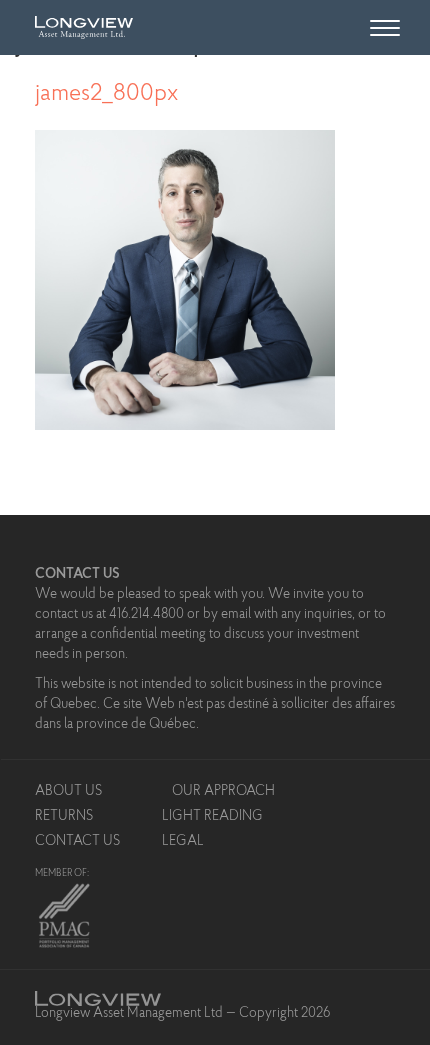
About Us (68, 792)
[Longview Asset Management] (79, 25)
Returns (64, 817)
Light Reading (212, 817)
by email (227, 615)
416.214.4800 (146, 615)
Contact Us (77, 842)
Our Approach (223, 792)
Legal (183, 842)
